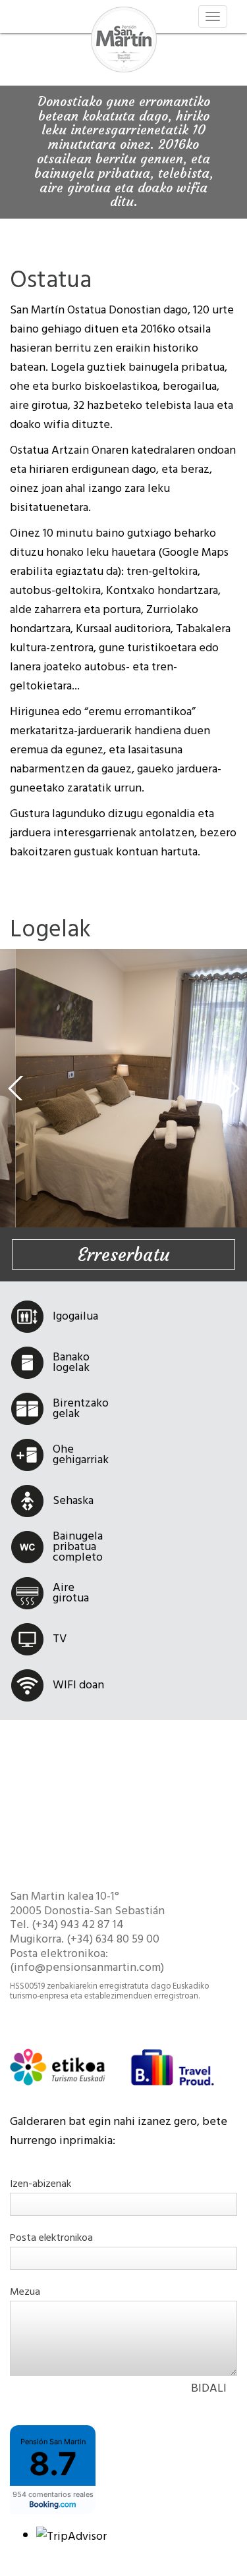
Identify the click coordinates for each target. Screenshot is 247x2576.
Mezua (25, 2292)
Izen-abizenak (41, 2184)
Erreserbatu (123, 1255)
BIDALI (209, 2388)
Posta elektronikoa (51, 2238)
